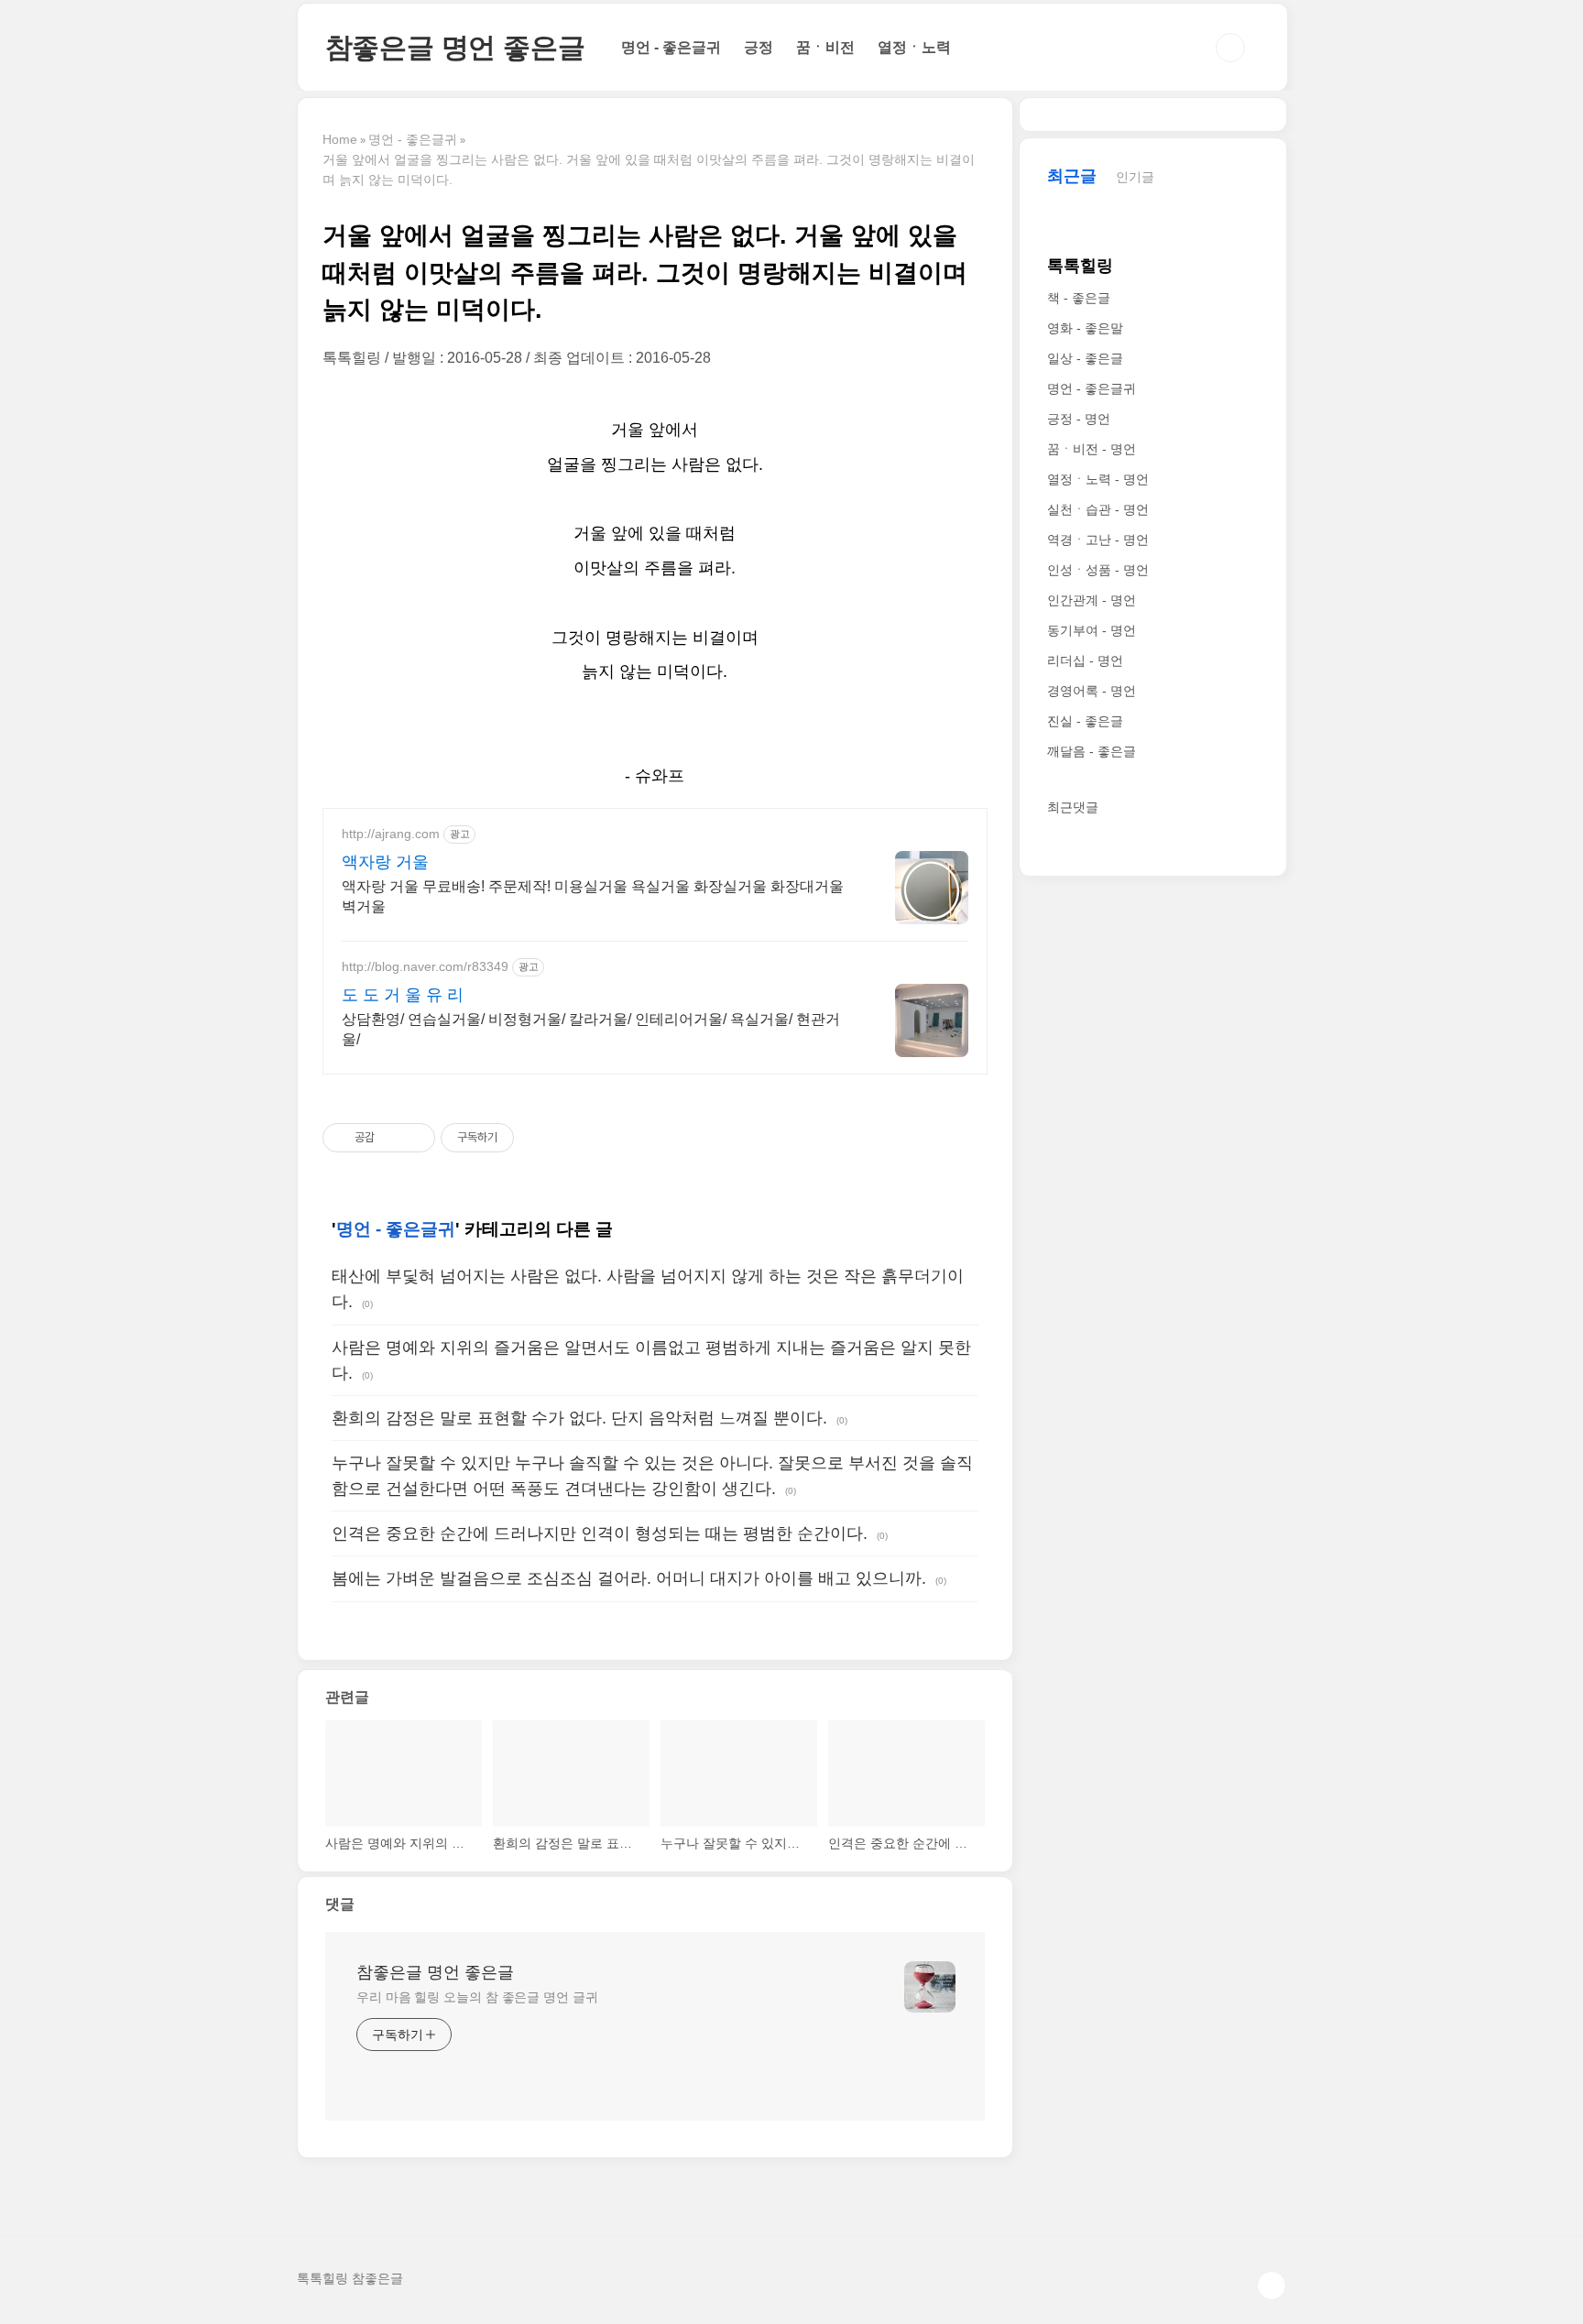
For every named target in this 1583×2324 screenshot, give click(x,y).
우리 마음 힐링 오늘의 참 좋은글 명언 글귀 (477, 1997)
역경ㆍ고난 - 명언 (1098, 540)
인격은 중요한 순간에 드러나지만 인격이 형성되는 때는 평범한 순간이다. (600, 1533)
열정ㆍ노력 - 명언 (1098, 479)
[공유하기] (392, 1138)
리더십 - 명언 (1085, 660)
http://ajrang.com (391, 834)
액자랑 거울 (385, 862)
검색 (1230, 48)
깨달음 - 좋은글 (1092, 751)
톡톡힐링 (1080, 266)
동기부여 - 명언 (1092, 630)
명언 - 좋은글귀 (671, 47)
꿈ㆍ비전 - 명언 (1092, 449)
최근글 (1072, 176)
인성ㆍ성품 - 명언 (1098, 570)
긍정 (759, 47)
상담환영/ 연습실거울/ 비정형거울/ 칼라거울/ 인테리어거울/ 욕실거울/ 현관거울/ (591, 1029)
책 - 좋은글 (1079, 298)
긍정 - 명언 (1079, 419)
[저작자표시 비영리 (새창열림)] (530, 1138)
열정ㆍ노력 (914, 47)
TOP (1272, 2286)
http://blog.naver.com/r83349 (425, 966)
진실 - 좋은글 (1085, 721)
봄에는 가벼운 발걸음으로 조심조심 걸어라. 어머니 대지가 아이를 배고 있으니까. (629, 1578)
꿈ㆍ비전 (825, 47)
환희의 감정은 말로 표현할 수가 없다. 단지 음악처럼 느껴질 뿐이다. (579, 1418)
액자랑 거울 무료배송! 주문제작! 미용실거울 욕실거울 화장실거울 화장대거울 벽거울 (593, 896)
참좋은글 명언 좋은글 (455, 47)
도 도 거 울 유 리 (403, 995)
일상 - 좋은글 (1085, 358)
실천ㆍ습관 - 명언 (1098, 509)
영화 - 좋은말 (1085, 328)
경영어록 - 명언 (1092, 691)
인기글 (1135, 177)
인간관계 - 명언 (1092, 600)
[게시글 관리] (415, 1138)
